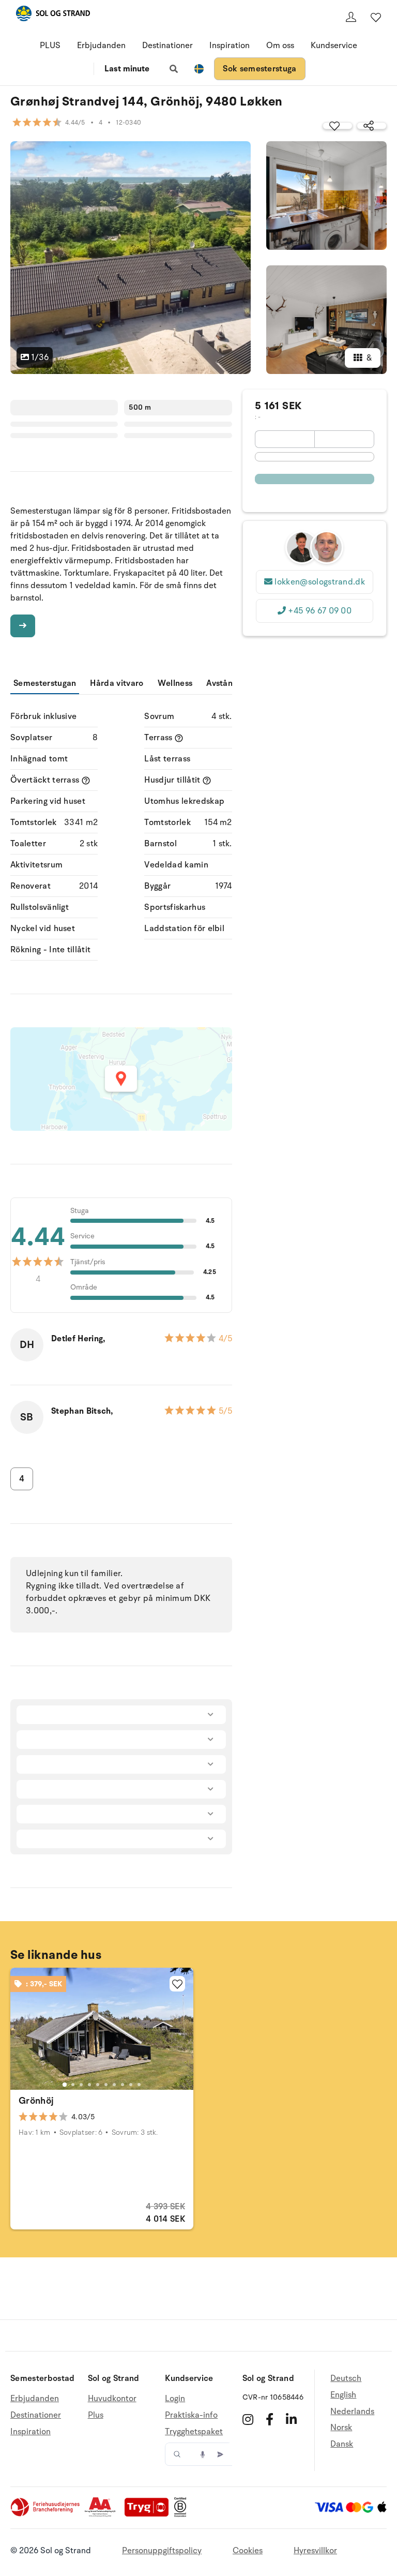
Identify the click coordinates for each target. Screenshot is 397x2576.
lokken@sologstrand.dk (320, 582)
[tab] (65, 2084)
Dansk (342, 2444)
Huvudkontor (112, 2399)
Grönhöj (36, 2101)
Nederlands (352, 2412)
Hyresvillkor (315, 2551)
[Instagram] (248, 2419)
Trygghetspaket (194, 2432)
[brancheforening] (46, 2514)
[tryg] (149, 2514)
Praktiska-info (191, 2415)
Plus (96, 2415)
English (343, 2395)
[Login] (351, 17)
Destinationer (167, 46)
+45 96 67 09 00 (320, 611)
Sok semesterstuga (259, 69)
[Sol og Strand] (53, 15)
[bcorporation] (183, 2514)
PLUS (50, 46)
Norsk (341, 2428)
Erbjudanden (101, 46)
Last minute (127, 69)
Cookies (248, 2551)
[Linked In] (291, 2419)
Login (175, 2399)
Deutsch (346, 2379)
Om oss (280, 46)
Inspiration (230, 46)
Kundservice (334, 46)
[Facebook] (270, 2419)
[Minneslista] (376, 17)
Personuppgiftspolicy (162, 2551)
